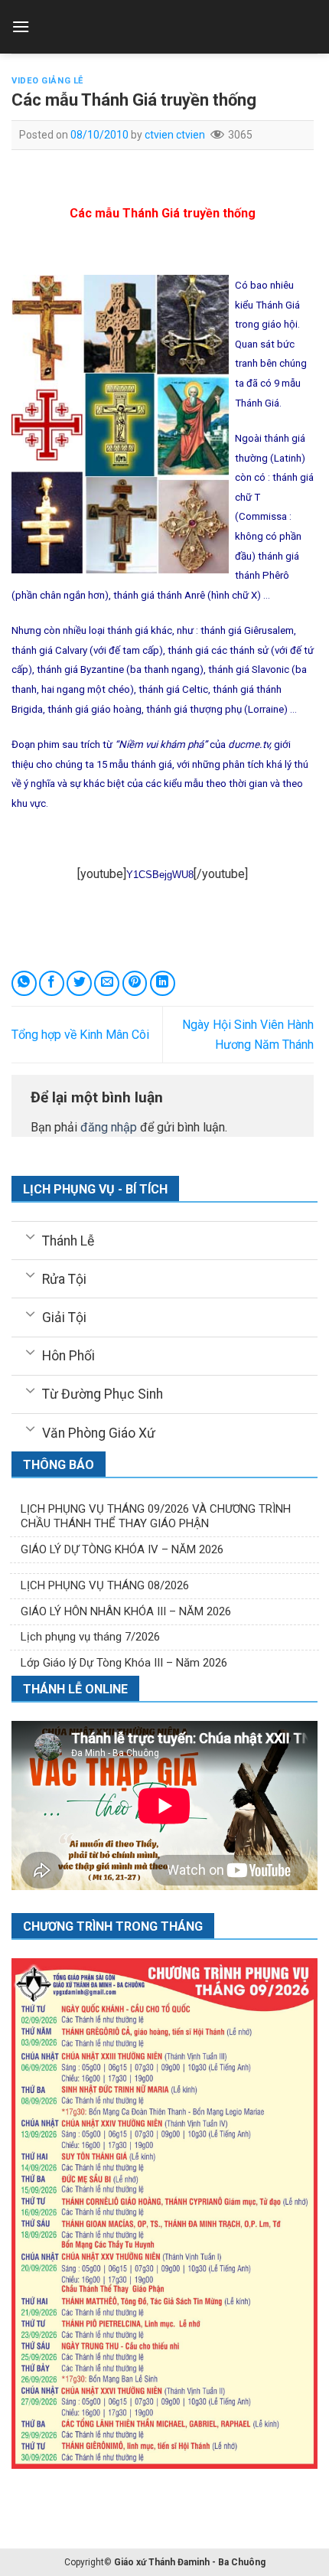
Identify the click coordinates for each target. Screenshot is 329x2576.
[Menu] (21, 26)
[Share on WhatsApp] (24, 983)
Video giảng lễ (47, 81)
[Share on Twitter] (79, 983)
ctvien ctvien (175, 135)
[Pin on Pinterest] (135, 983)
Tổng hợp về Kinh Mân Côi (80, 1035)
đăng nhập (109, 1127)
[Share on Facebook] (52, 983)
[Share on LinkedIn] (163, 983)
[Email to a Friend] (107, 983)
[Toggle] (30, 1236)
